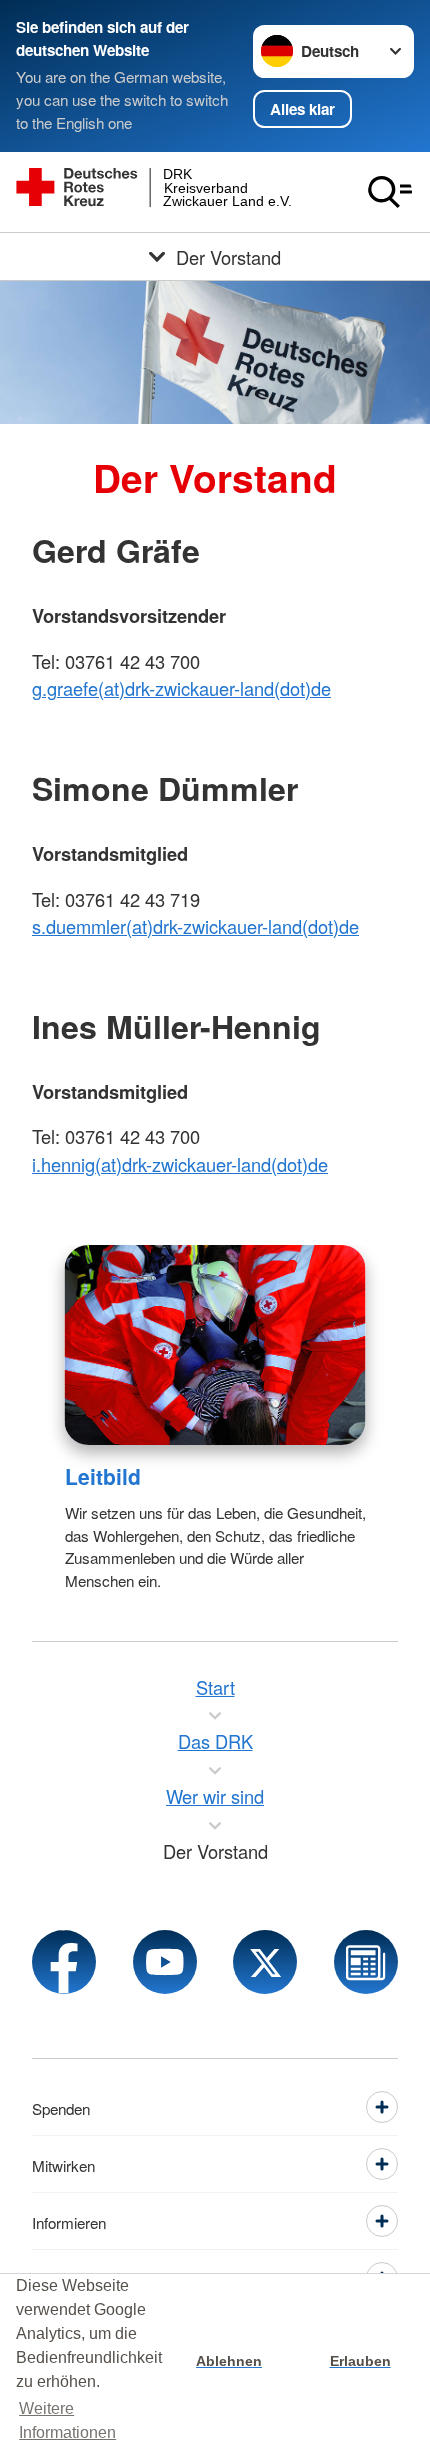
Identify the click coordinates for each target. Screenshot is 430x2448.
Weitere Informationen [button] (67, 2420)
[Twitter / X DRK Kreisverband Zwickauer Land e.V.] (265, 1962)
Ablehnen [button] (229, 2361)
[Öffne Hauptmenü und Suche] (390, 192)
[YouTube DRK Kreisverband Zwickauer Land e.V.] (165, 1962)
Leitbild (103, 1476)
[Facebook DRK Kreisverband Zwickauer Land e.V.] (64, 1962)
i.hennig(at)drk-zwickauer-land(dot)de (180, 1164)
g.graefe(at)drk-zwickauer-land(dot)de (181, 688)
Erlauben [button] (360, 2361)
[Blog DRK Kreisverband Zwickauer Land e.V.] (366, 1962)
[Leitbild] (215, 1345)
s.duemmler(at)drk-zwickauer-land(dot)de (195, 926)
